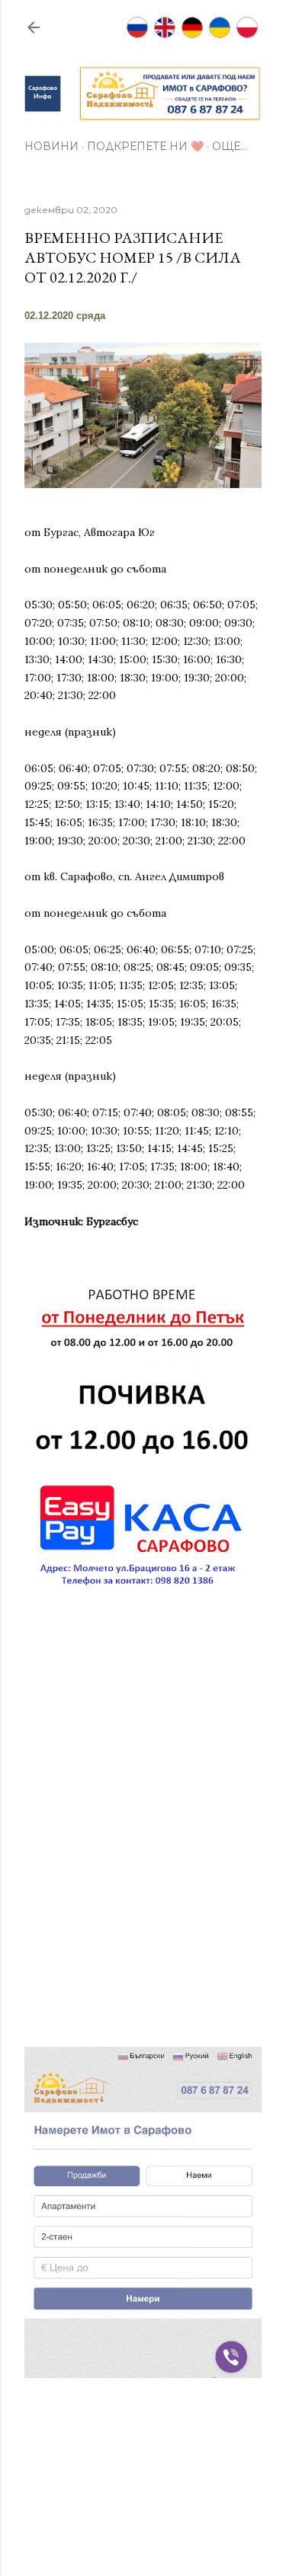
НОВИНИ (51, 146)
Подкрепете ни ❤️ (145, 146)
